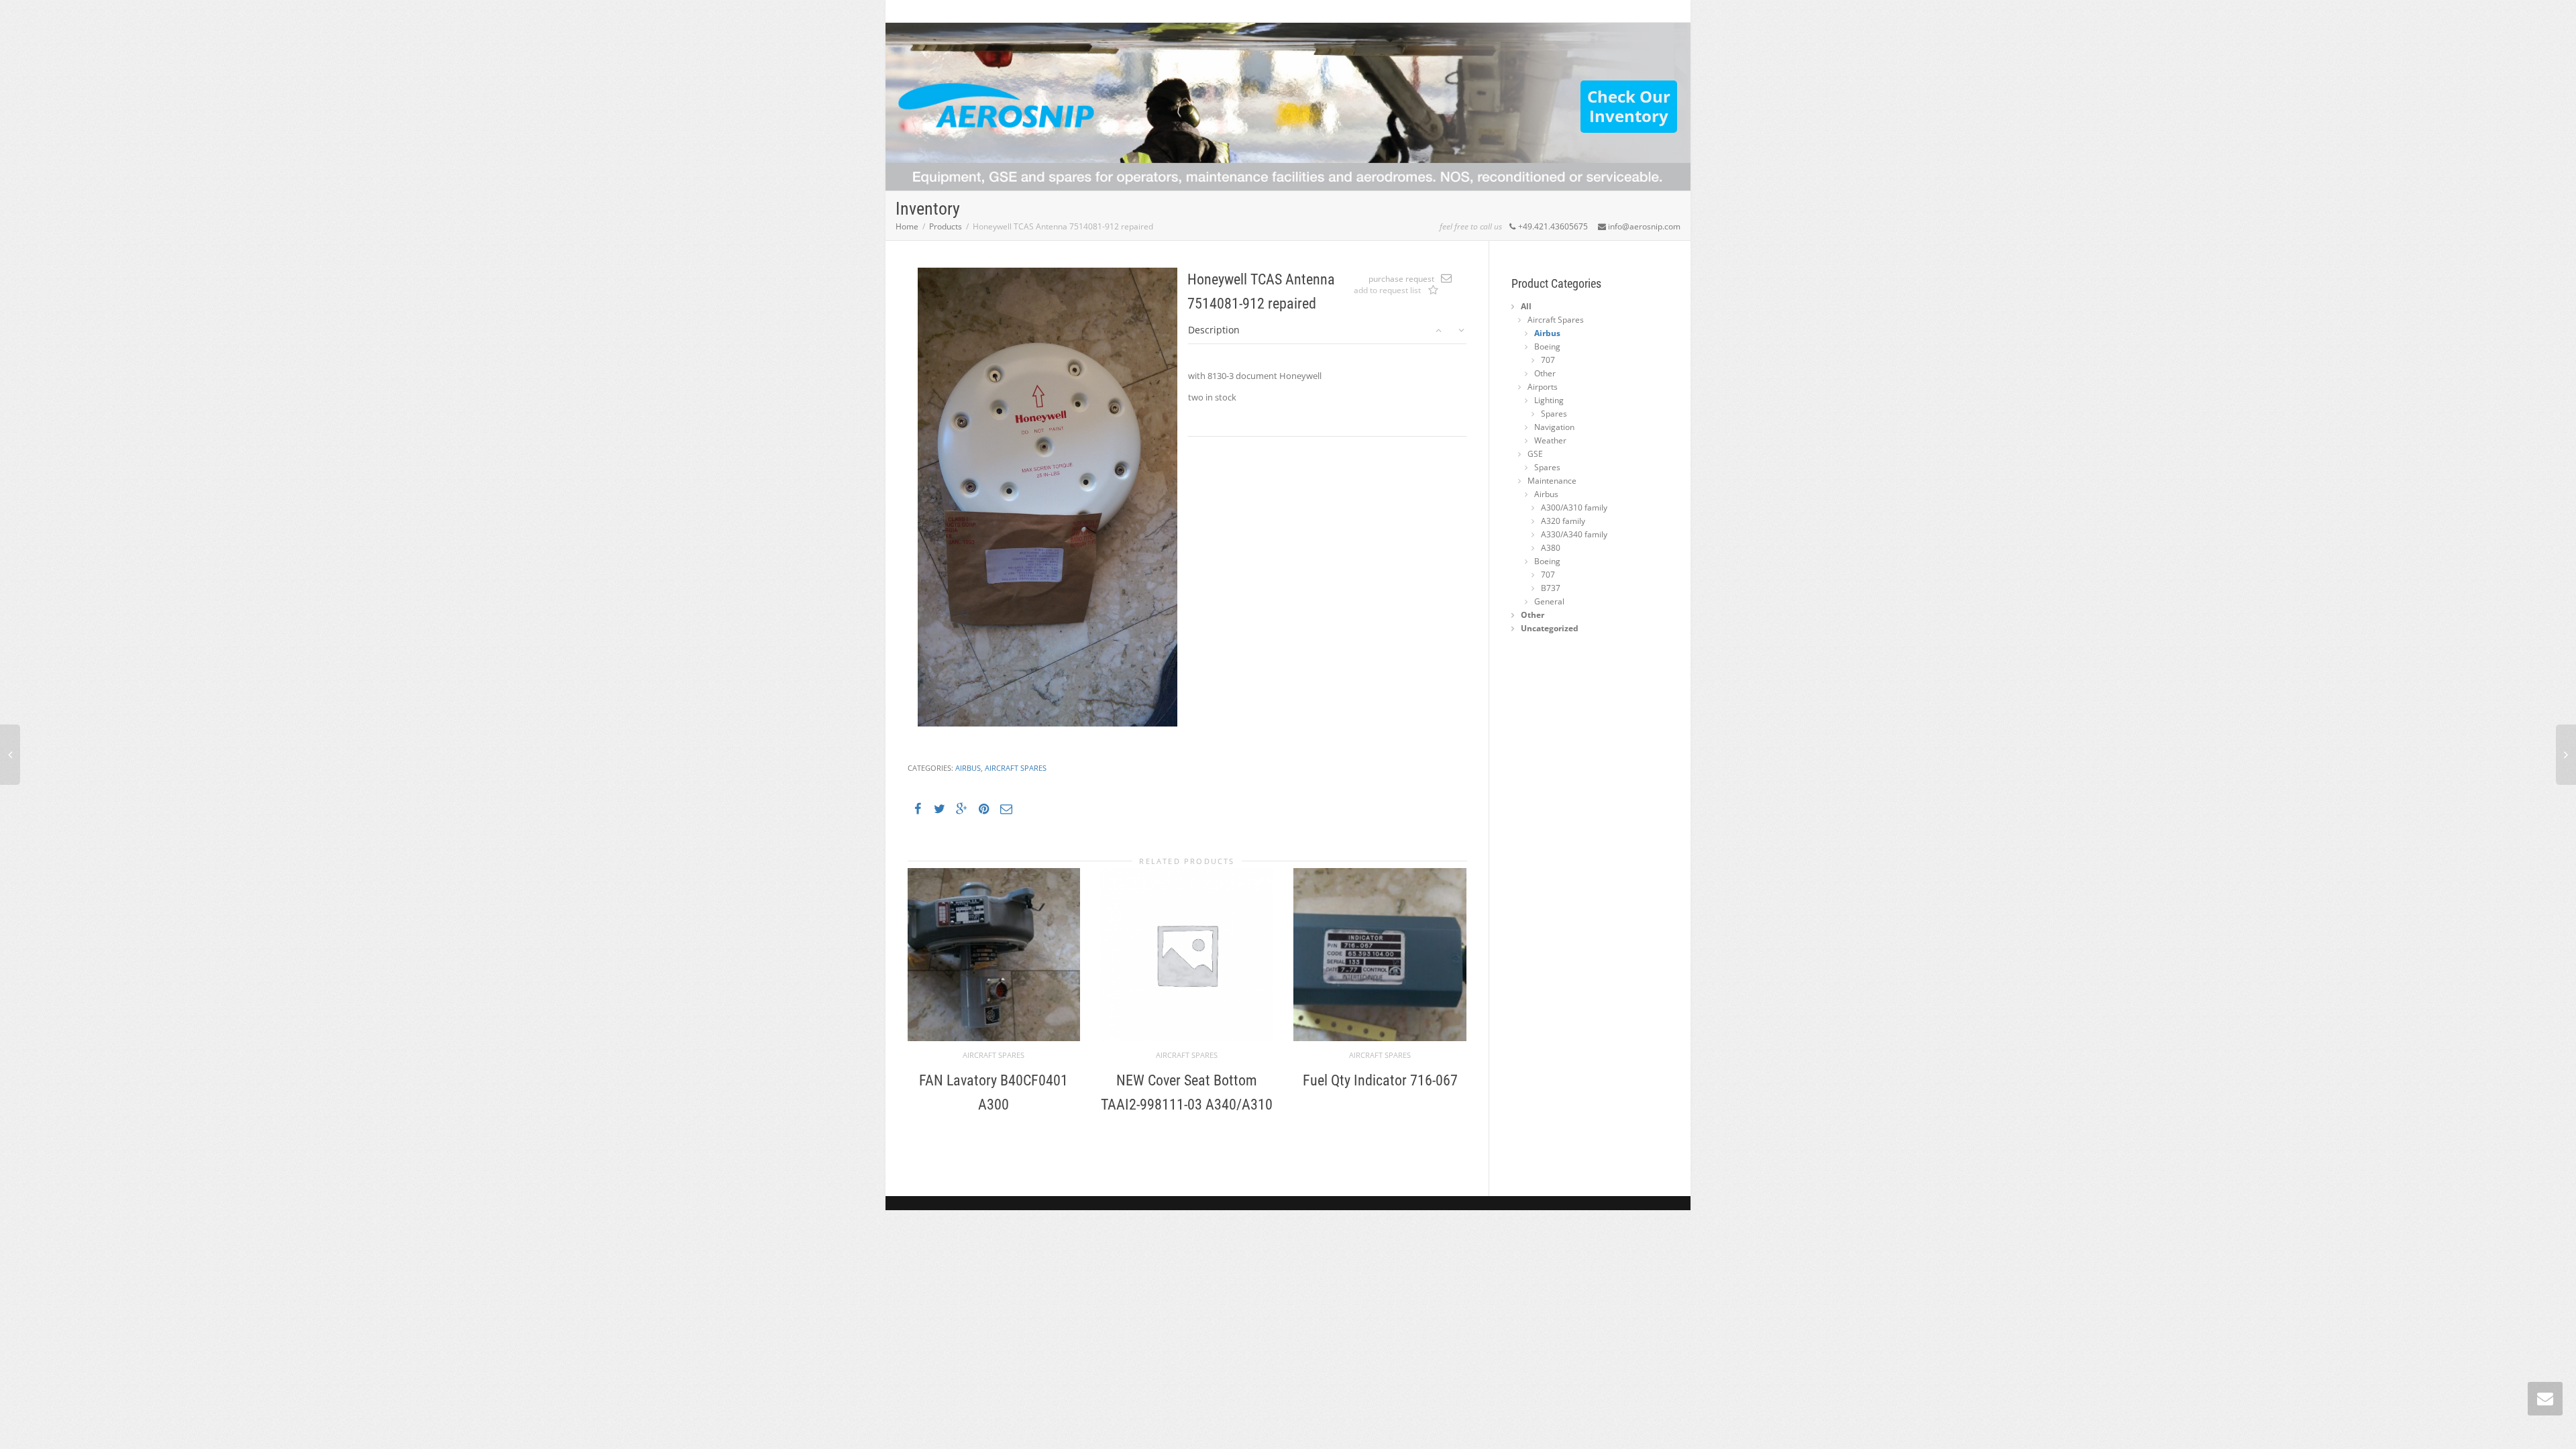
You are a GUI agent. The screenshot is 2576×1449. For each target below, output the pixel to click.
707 (1548, 360)
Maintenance (1552, 481)
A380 (1551, 548)
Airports (1543, 387)
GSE (1535, 454)
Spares (1554, 414)
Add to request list (1434, 291)
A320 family (1563, 521)
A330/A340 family (1574, 534)
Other (1545, 373)
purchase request (1401, 279)
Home (907, 226)
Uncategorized (1550, 628)
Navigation (1554, 427)
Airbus (968, 768)
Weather (1550, 440)
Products (946, 226)
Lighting (1549, 400)
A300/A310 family (1574, 507)
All (1526, 306)
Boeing (1547, 346)
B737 (1551, 588)
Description (1214, 330)
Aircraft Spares (1016, 768)
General (1549, 601)
